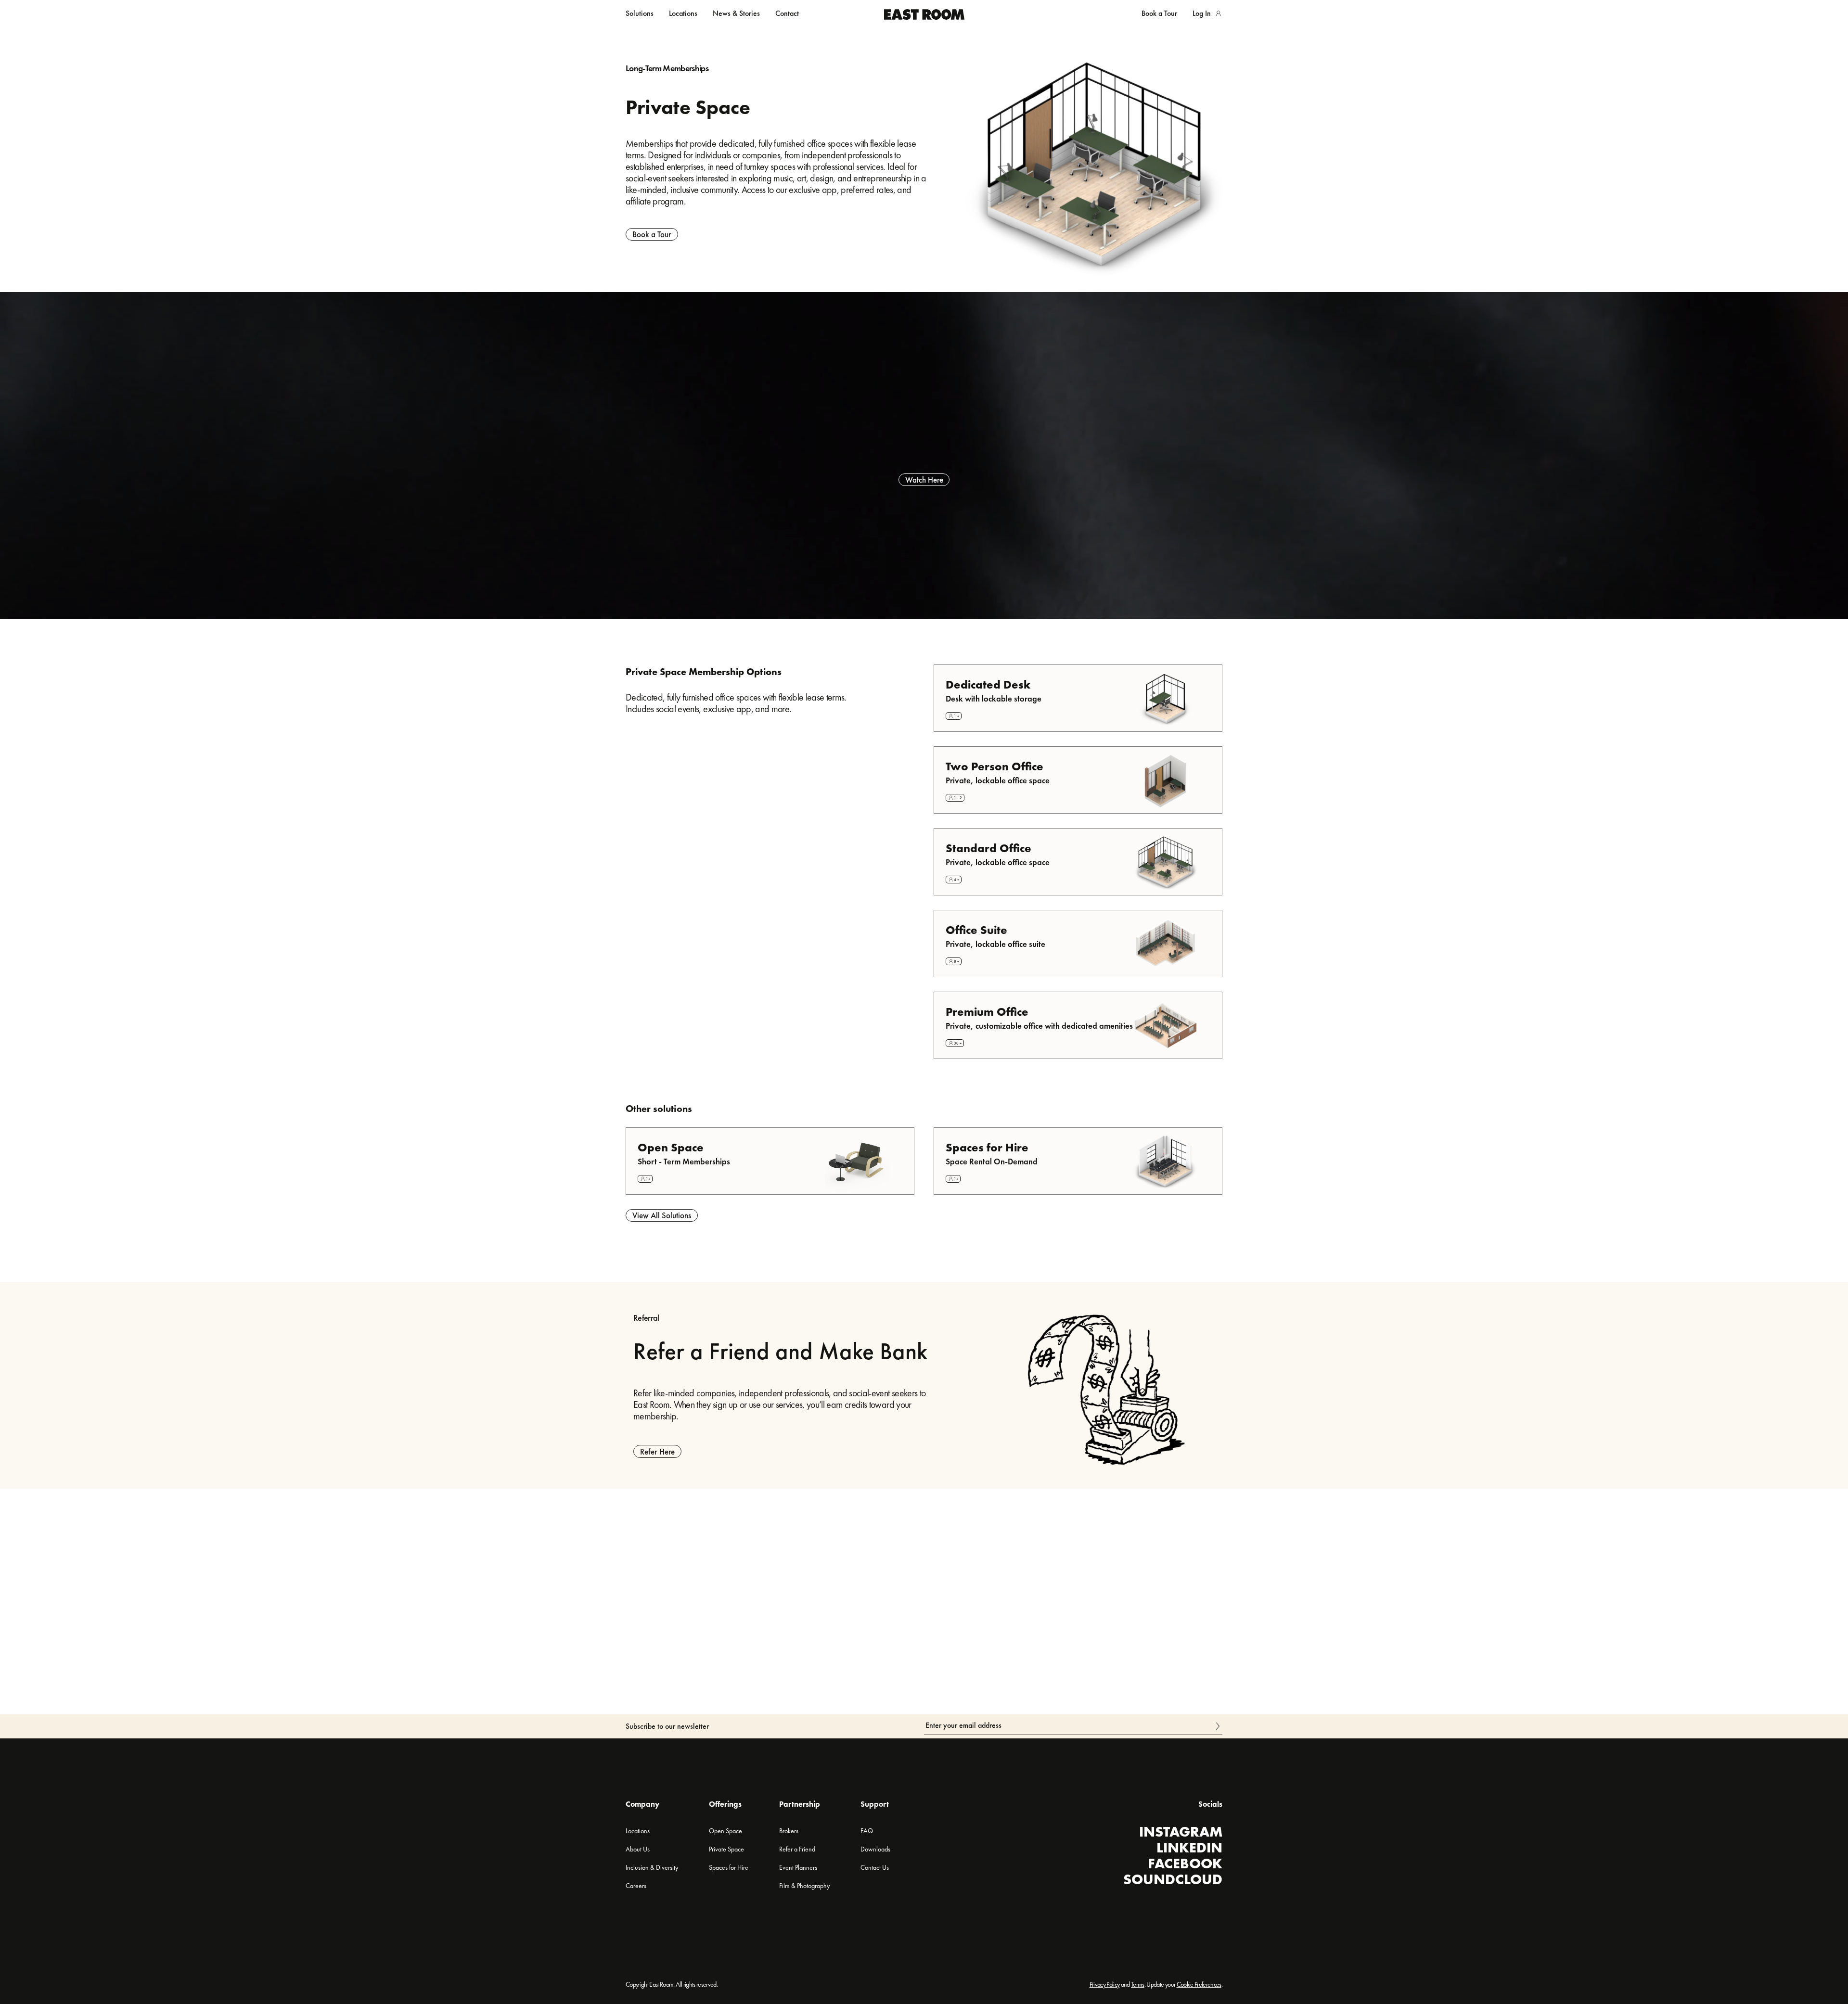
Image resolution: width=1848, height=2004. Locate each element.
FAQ (867, 1831)
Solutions (640, 13)
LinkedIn (1189, 1848)
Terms (1138, 1984)
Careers (636, 1886)
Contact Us (875, 1867)
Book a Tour (652, 234)
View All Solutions (662, 1215)
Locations (683, 13)
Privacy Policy (1105, 1984)
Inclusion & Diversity (652, 1867)
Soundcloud (1173, 1879)
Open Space (725, 1831)
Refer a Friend (797, 1849)
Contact (787, 13)
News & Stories (736, 13)
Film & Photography (804, 1886)
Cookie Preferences (1199, 1984)
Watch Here (924, 480)
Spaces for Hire (729, 1867)
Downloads (875, 1849)
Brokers (789, 1831)
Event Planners (798, 1867)
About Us (638, 1849)
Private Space (726, 1849)
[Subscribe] (1219, 1725)
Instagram (1181, 1832)
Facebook (1185, 1864)
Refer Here (657, 1452)
